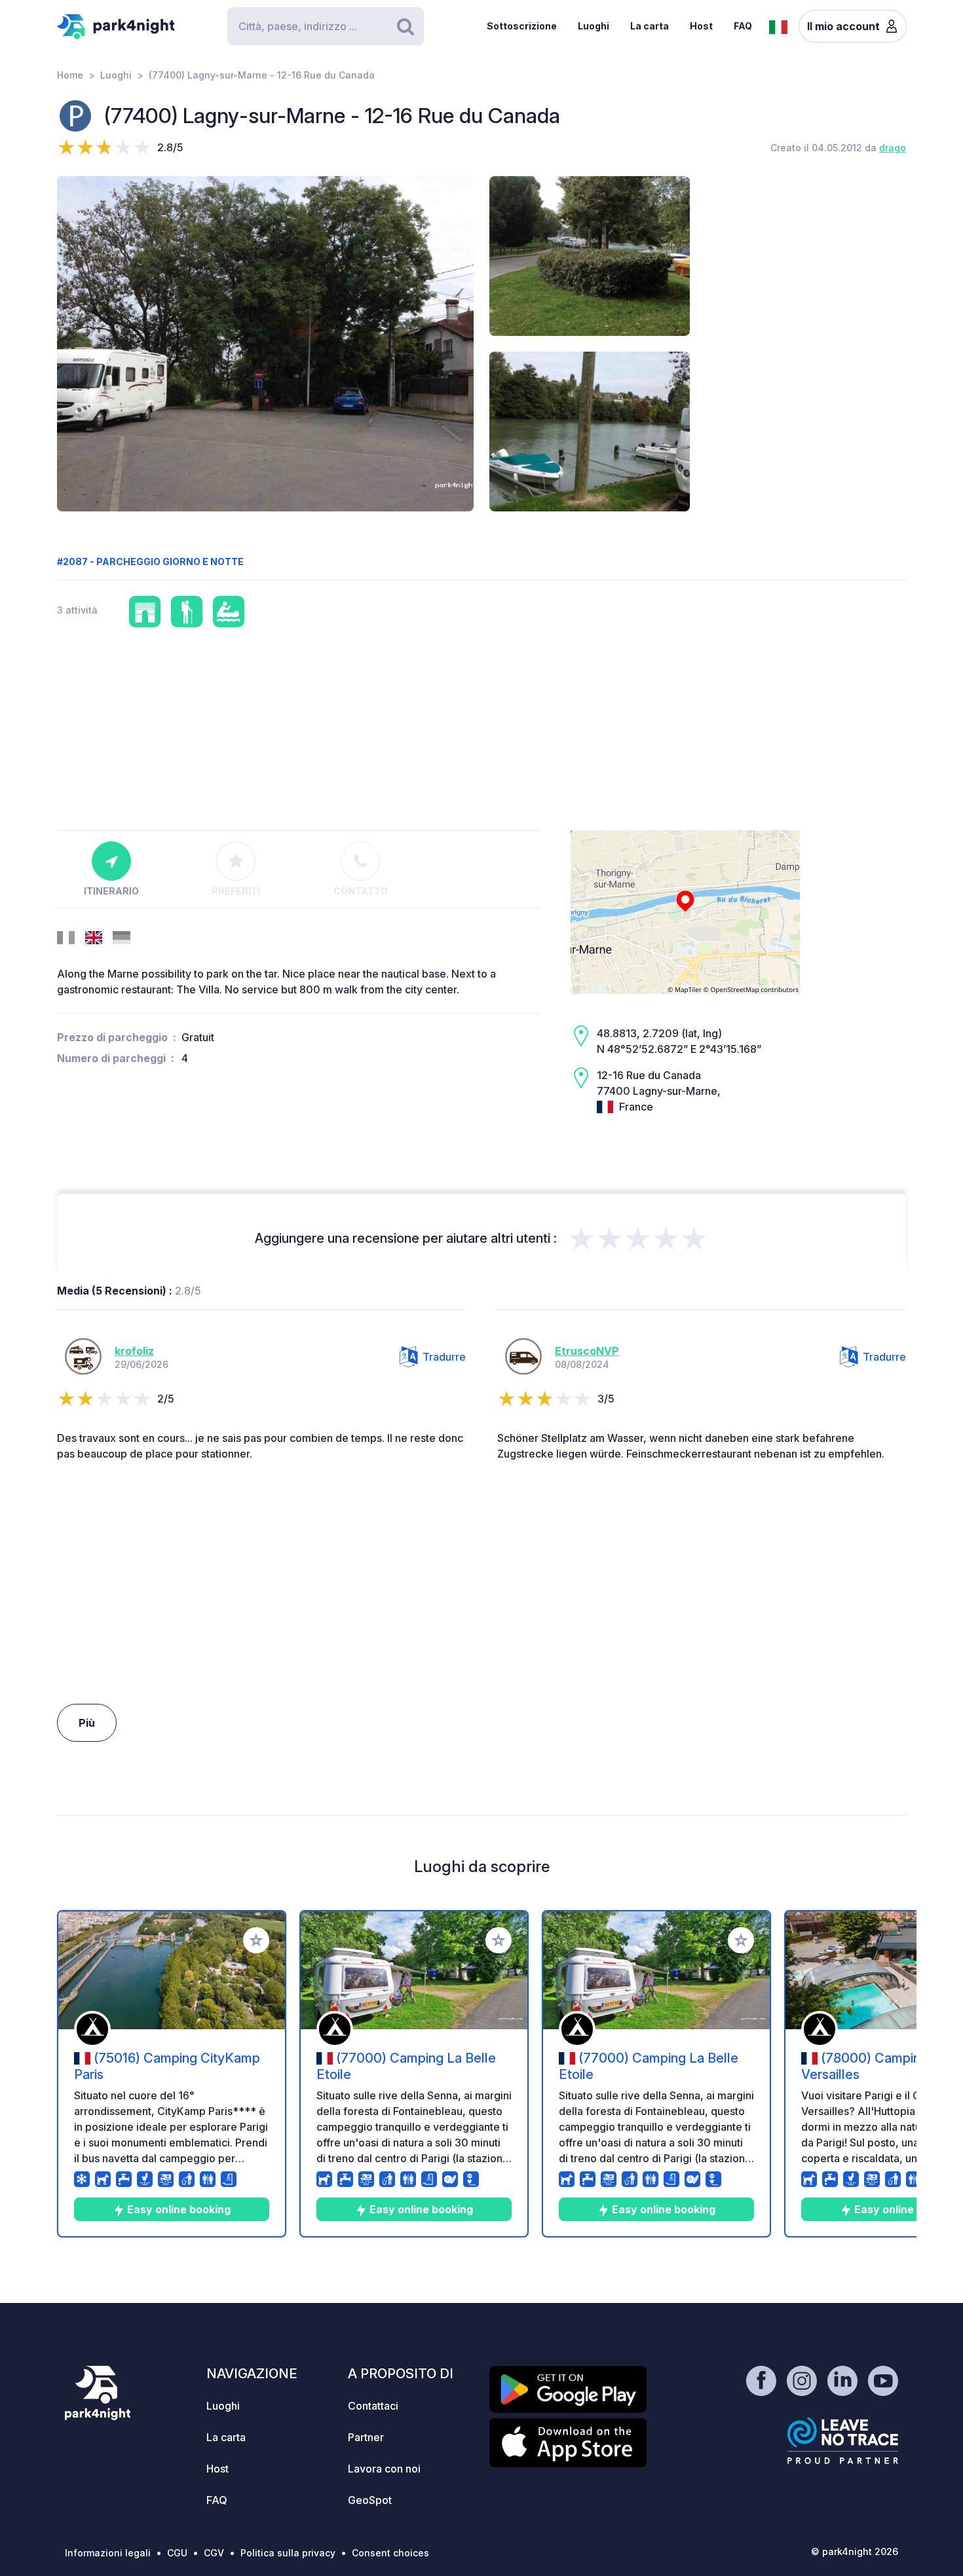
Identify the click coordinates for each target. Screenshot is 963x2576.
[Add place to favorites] (256, 1940)
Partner (366, 2437)
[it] (778, 26)
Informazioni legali (108, 2553)
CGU (177, 2553)
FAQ (743, 26)
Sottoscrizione (522, 26)
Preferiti (236, 891)
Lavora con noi (384, 2469)
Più (87, 1723)
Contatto (361, 891)
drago (893, 148)
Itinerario (111, 891)
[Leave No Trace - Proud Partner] (843, 2440)
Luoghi (594, 26)
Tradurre (444, 1357)
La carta (650, 26)
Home (70, 75)
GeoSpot (370, 2500)
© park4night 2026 (855, 2551)
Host (701, 26)
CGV (214, 2553)
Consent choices (390, 2553)
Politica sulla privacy (288, 2553)
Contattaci (373, 2406)
